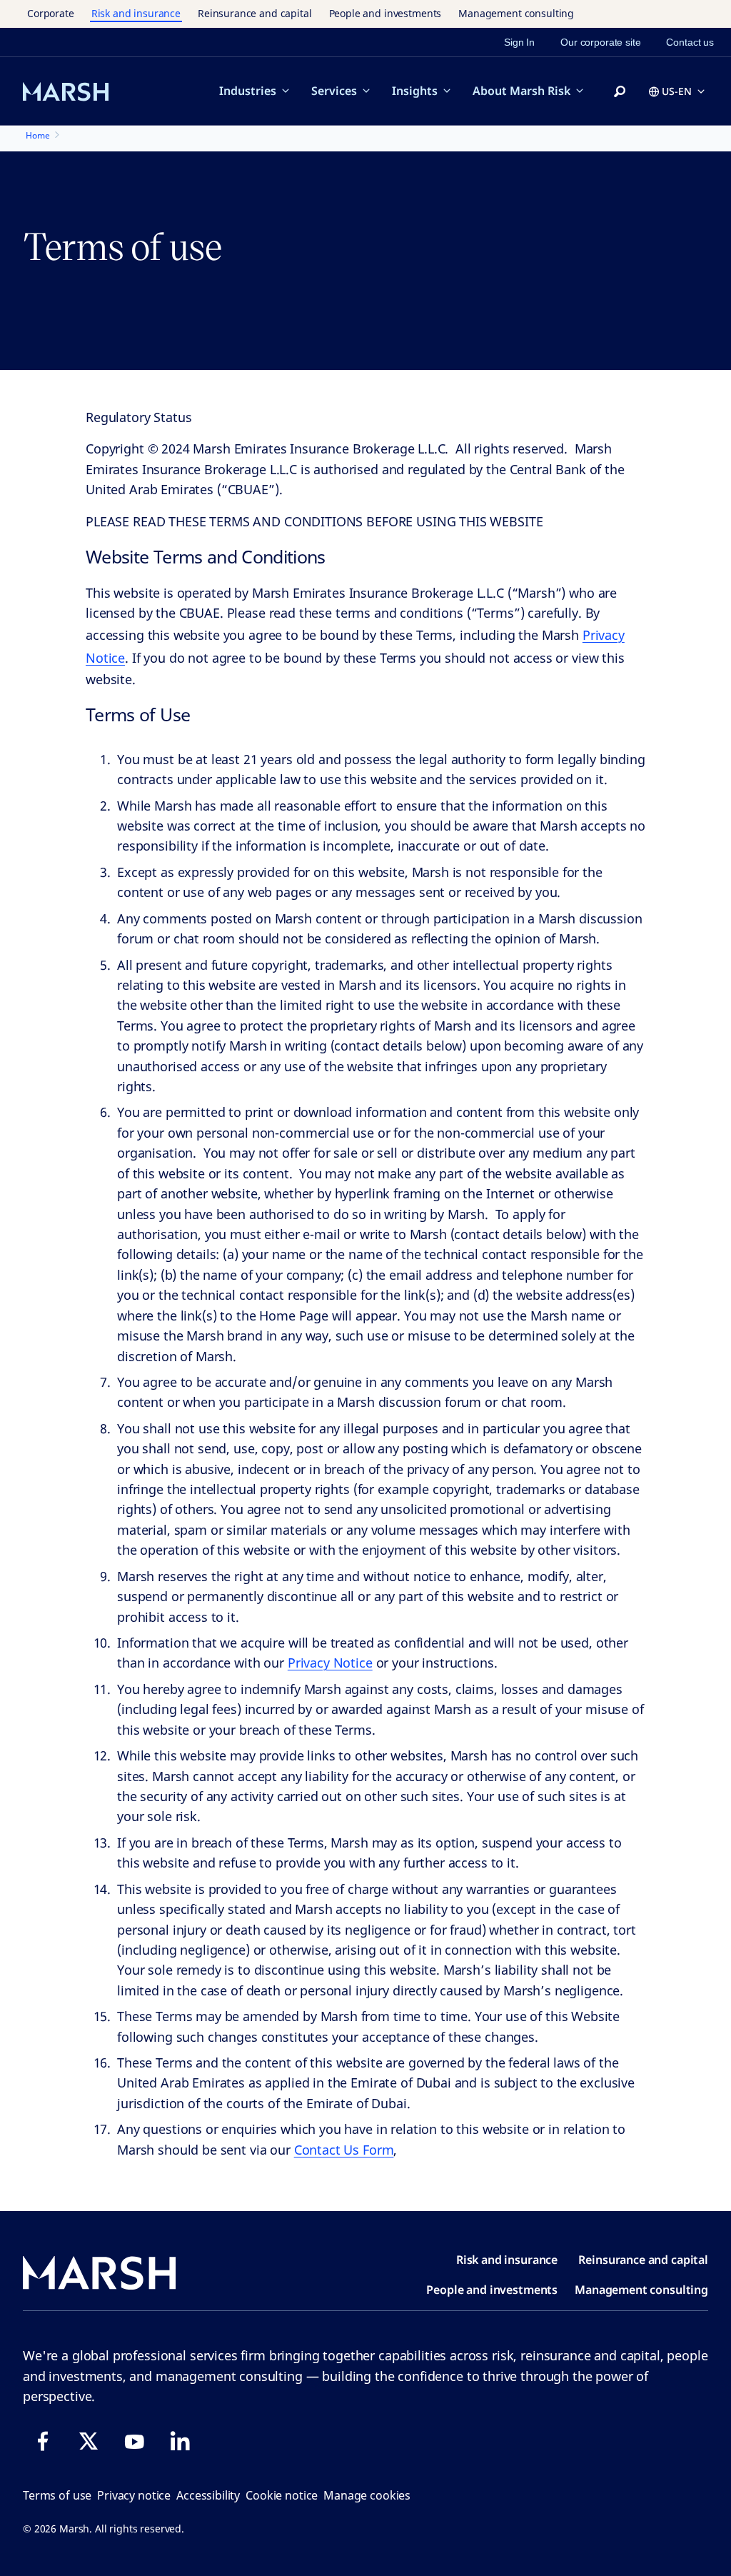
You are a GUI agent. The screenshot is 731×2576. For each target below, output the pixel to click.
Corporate (51, 13)
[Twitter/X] (89, 2441)
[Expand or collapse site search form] (620, 92)
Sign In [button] (519, 42)
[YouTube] (134, 2441)
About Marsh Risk (521, 91)
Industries (248, 91)
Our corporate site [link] (600, 42)
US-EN (677, 91)
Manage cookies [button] (367, 2495)
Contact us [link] (690, 42)
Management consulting (516, 13)
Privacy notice (134, 2495)
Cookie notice (282, 2495)
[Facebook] (43, 2441)
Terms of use (57, 2495)
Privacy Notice (330, 1663)
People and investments (385, 13)
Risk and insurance (136, 13)
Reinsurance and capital (255, 13)
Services (334, 91)
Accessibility (208, 2495)
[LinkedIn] (180, 2441)
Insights (415, 91)
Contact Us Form (344, 2150)
